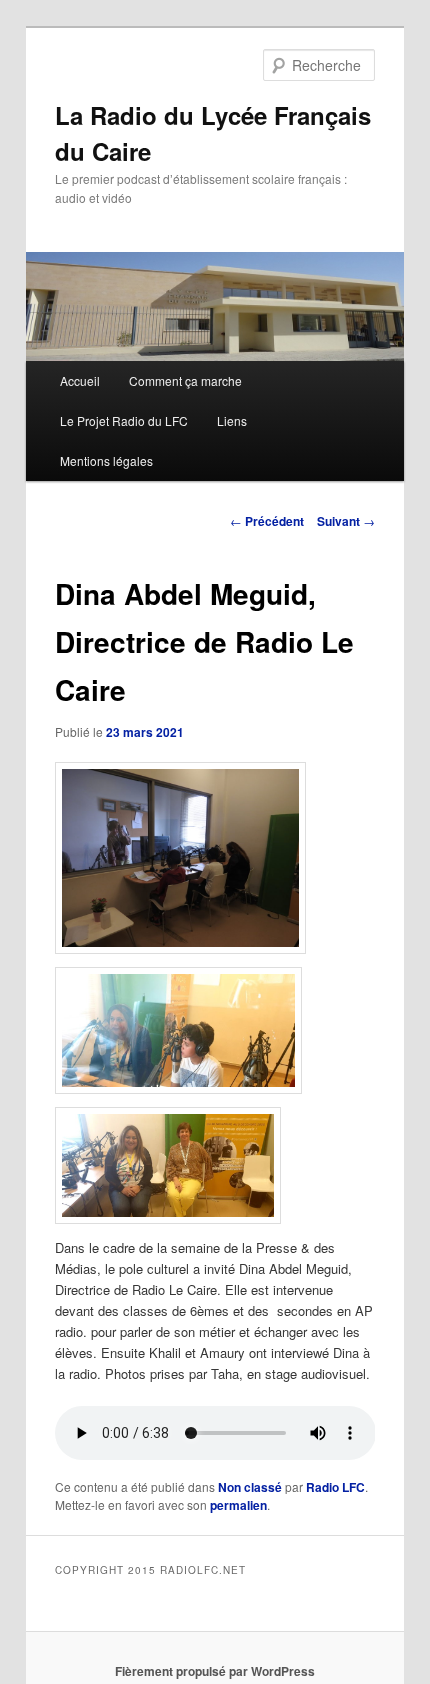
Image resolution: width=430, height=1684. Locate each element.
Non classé (250, 1487)
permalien (238, 1505)
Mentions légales (106, 460)
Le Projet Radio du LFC (124, 420)
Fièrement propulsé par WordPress (215, 1671)
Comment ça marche (185, 380)
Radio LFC (335, 1487)
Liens (232, 420)
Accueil (80, 380)
